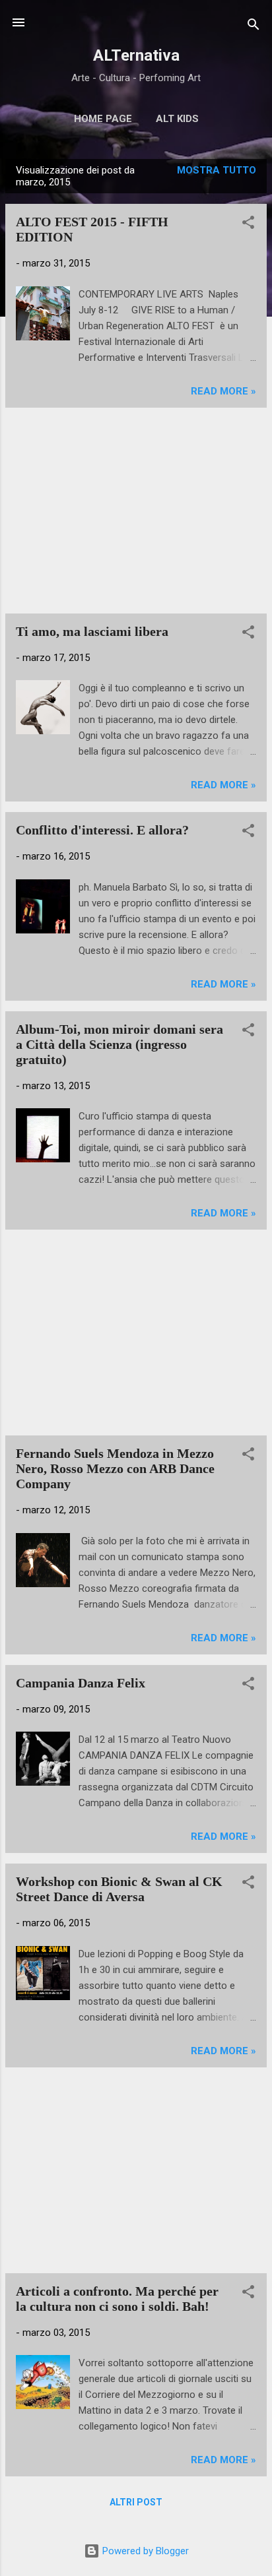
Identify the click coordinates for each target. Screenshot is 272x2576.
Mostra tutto (217, 170)
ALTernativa (136, 55)
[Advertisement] (136, 511)
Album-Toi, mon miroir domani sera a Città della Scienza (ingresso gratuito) (119, 1044)
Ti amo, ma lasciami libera (92, 631)
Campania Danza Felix (81, 1683)
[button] (248, 225)
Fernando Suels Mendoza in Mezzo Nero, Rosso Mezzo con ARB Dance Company (115, 1468)
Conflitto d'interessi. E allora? (102, 830)
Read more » (223, 391)
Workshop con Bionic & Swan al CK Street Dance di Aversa (119, 1889)
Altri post (136, 2502)
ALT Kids (177, 119)
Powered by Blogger (144, 2551)
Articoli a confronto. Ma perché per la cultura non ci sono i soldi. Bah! (117, 2299)
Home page (103, 119)
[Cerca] (254, 27)
